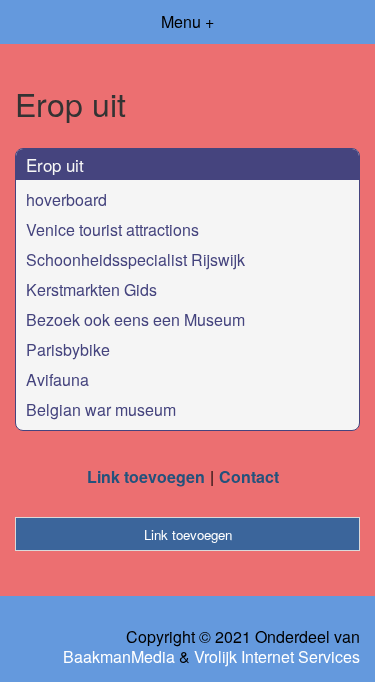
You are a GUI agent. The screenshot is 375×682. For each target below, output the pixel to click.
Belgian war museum (101, 409)
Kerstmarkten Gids (91, 289)
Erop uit (55, 164)
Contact (249, 476)
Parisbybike (68, 349)
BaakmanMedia (119, 657)
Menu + (187, 21)
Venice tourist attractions (112, 229)
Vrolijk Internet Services (277, 657)
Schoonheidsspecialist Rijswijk (135, 259)
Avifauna (57, 379)
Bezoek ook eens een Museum (135, 319)
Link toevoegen (146, 476)
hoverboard (66, 199)
